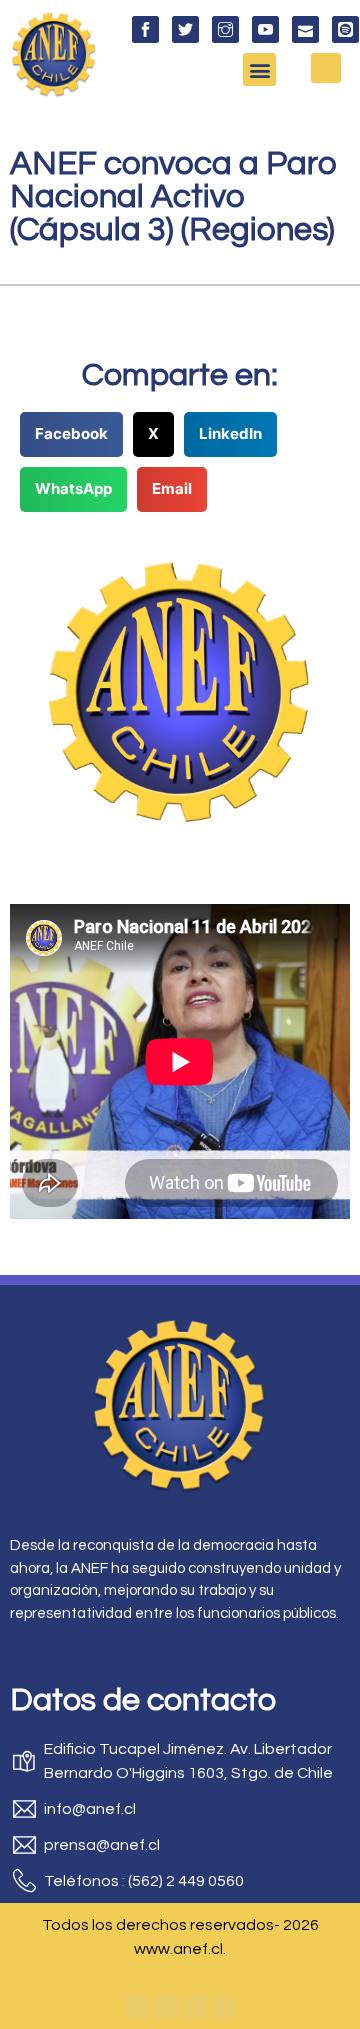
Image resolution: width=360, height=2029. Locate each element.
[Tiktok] (224, 2007)
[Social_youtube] (265, 29)
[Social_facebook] (145, 29)
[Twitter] (166, 2007)
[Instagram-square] (195, 2007)
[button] (259, 69)
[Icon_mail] (305, 29)
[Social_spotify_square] (345, 29)
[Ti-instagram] (225, 29)
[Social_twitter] (185, 29)
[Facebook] (137, 2007)
